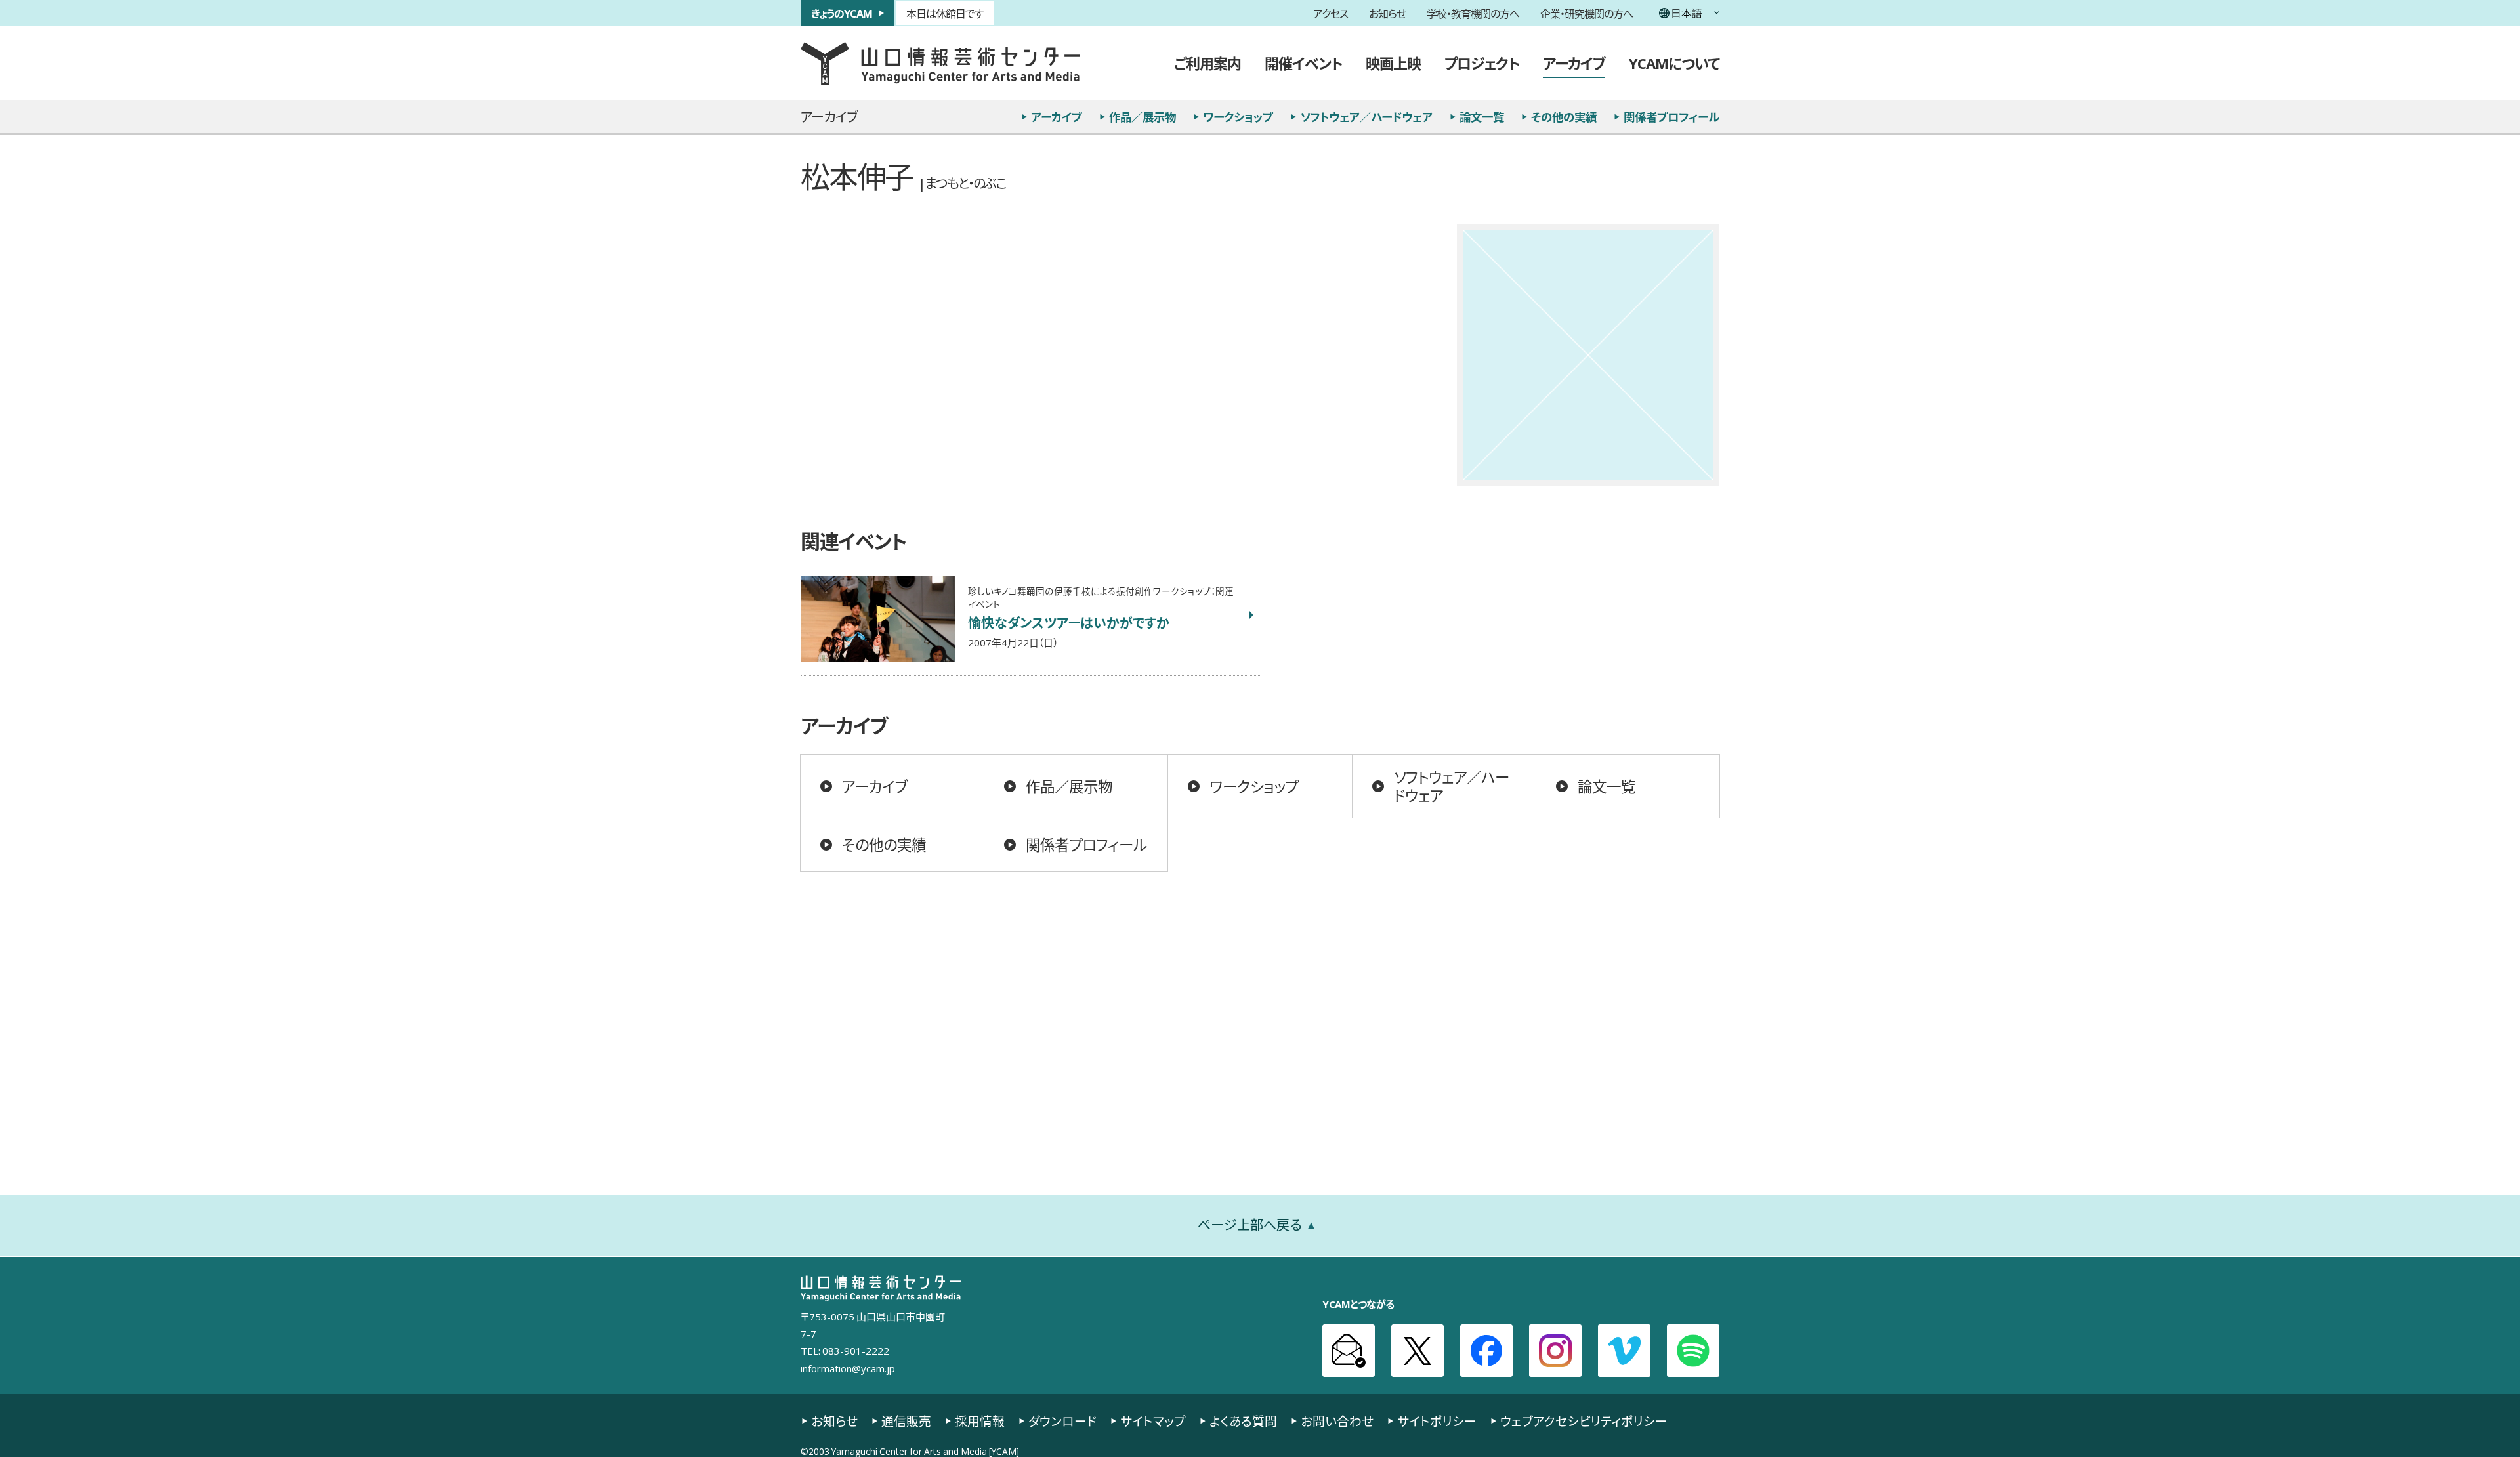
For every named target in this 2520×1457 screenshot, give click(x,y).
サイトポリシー (1437, 1421)
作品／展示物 (1143, 117)
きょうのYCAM (842, 13)
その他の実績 (1564, 117)
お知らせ (1387, 13)
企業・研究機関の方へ (1586, 13)
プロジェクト (1482, 63)
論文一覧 (1482, 117)
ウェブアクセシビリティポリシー (1584, 1421)
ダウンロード (1062, 1421)
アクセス (1331, 13)
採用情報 (980, 1421)
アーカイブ (1574, 63)
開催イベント (1303, 63)
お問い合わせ (1337, 1421)
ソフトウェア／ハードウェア (1366, 117)
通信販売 (906, 1421)
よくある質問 (1243, 1421)
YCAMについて (1674, 63)
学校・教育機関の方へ (1473, 13)
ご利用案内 (1207, 63)
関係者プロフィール (1671, 117)
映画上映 (1393, 63)
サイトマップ (1153, 1421)
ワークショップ (1238, 117)
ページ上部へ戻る (1250, 1225)
